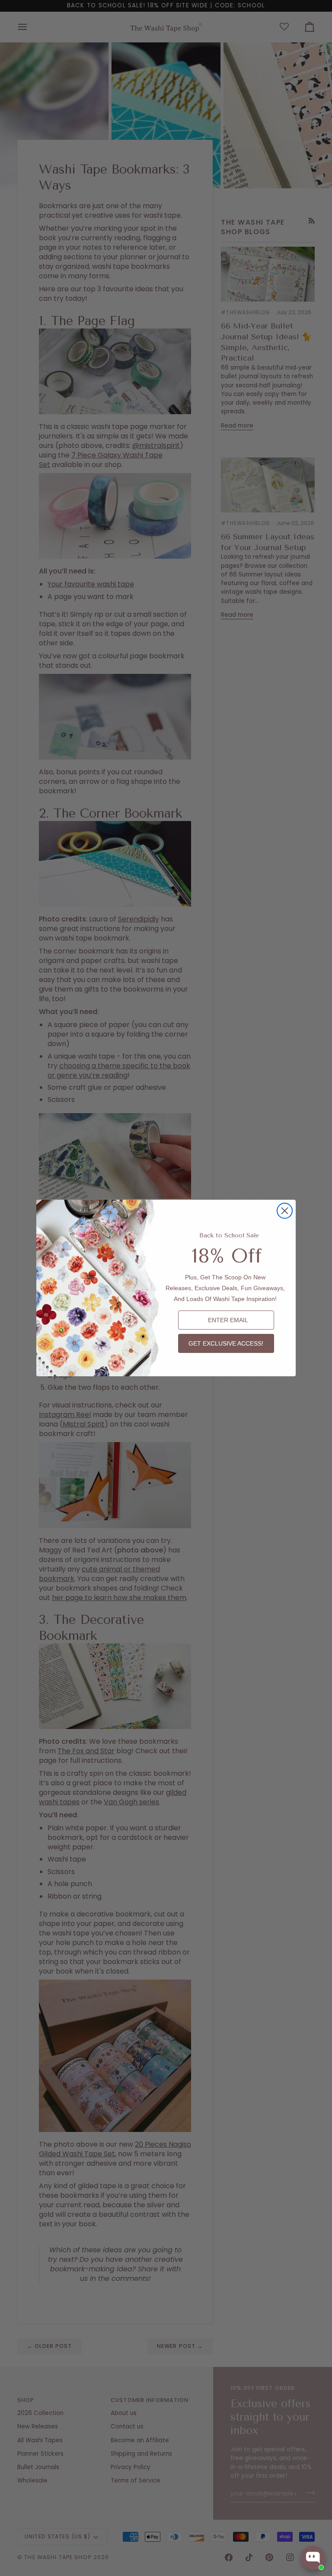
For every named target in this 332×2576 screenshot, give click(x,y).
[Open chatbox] (313, 2558)
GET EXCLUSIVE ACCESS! (226, 1343)
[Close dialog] (285, 1211)
